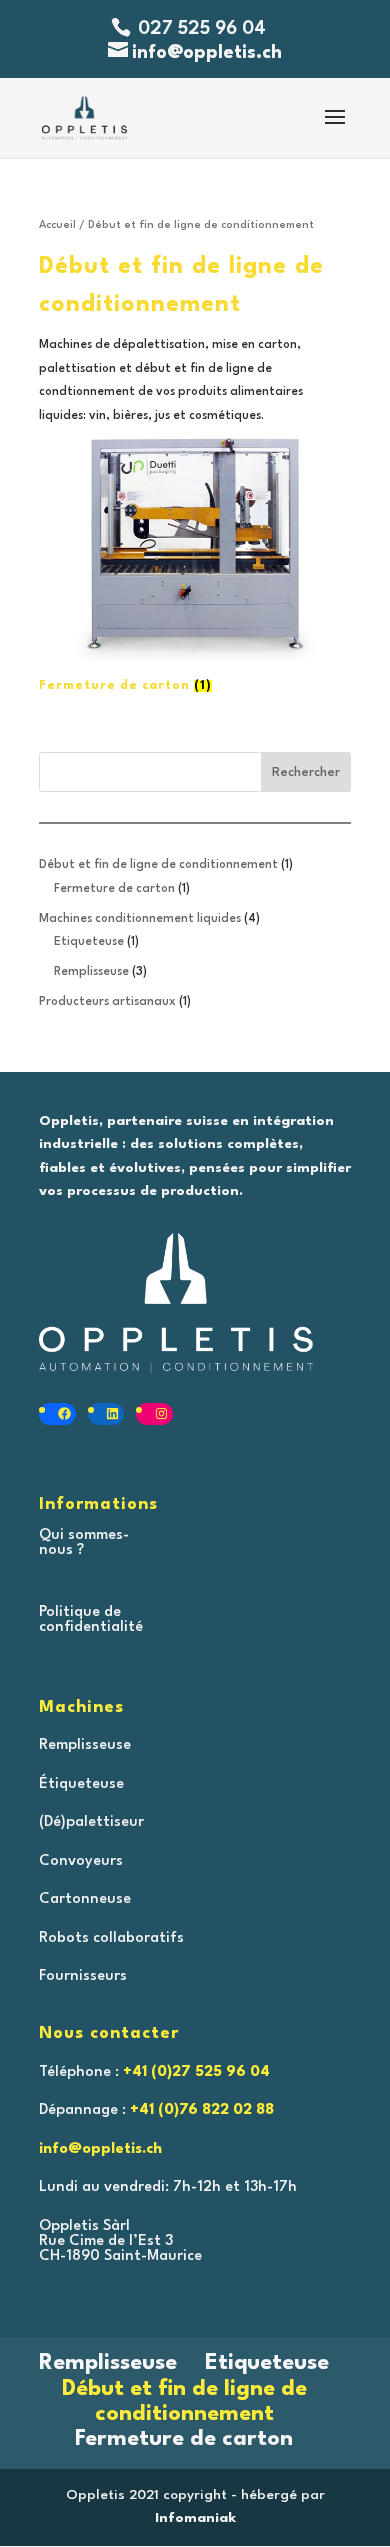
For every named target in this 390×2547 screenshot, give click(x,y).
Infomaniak (195, 2518)
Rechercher (306, 772)
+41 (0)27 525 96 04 (196, 2072)
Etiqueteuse (267, 2363)
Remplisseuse (108, 2363)
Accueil (57, 225)
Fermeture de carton (184, 2439)
